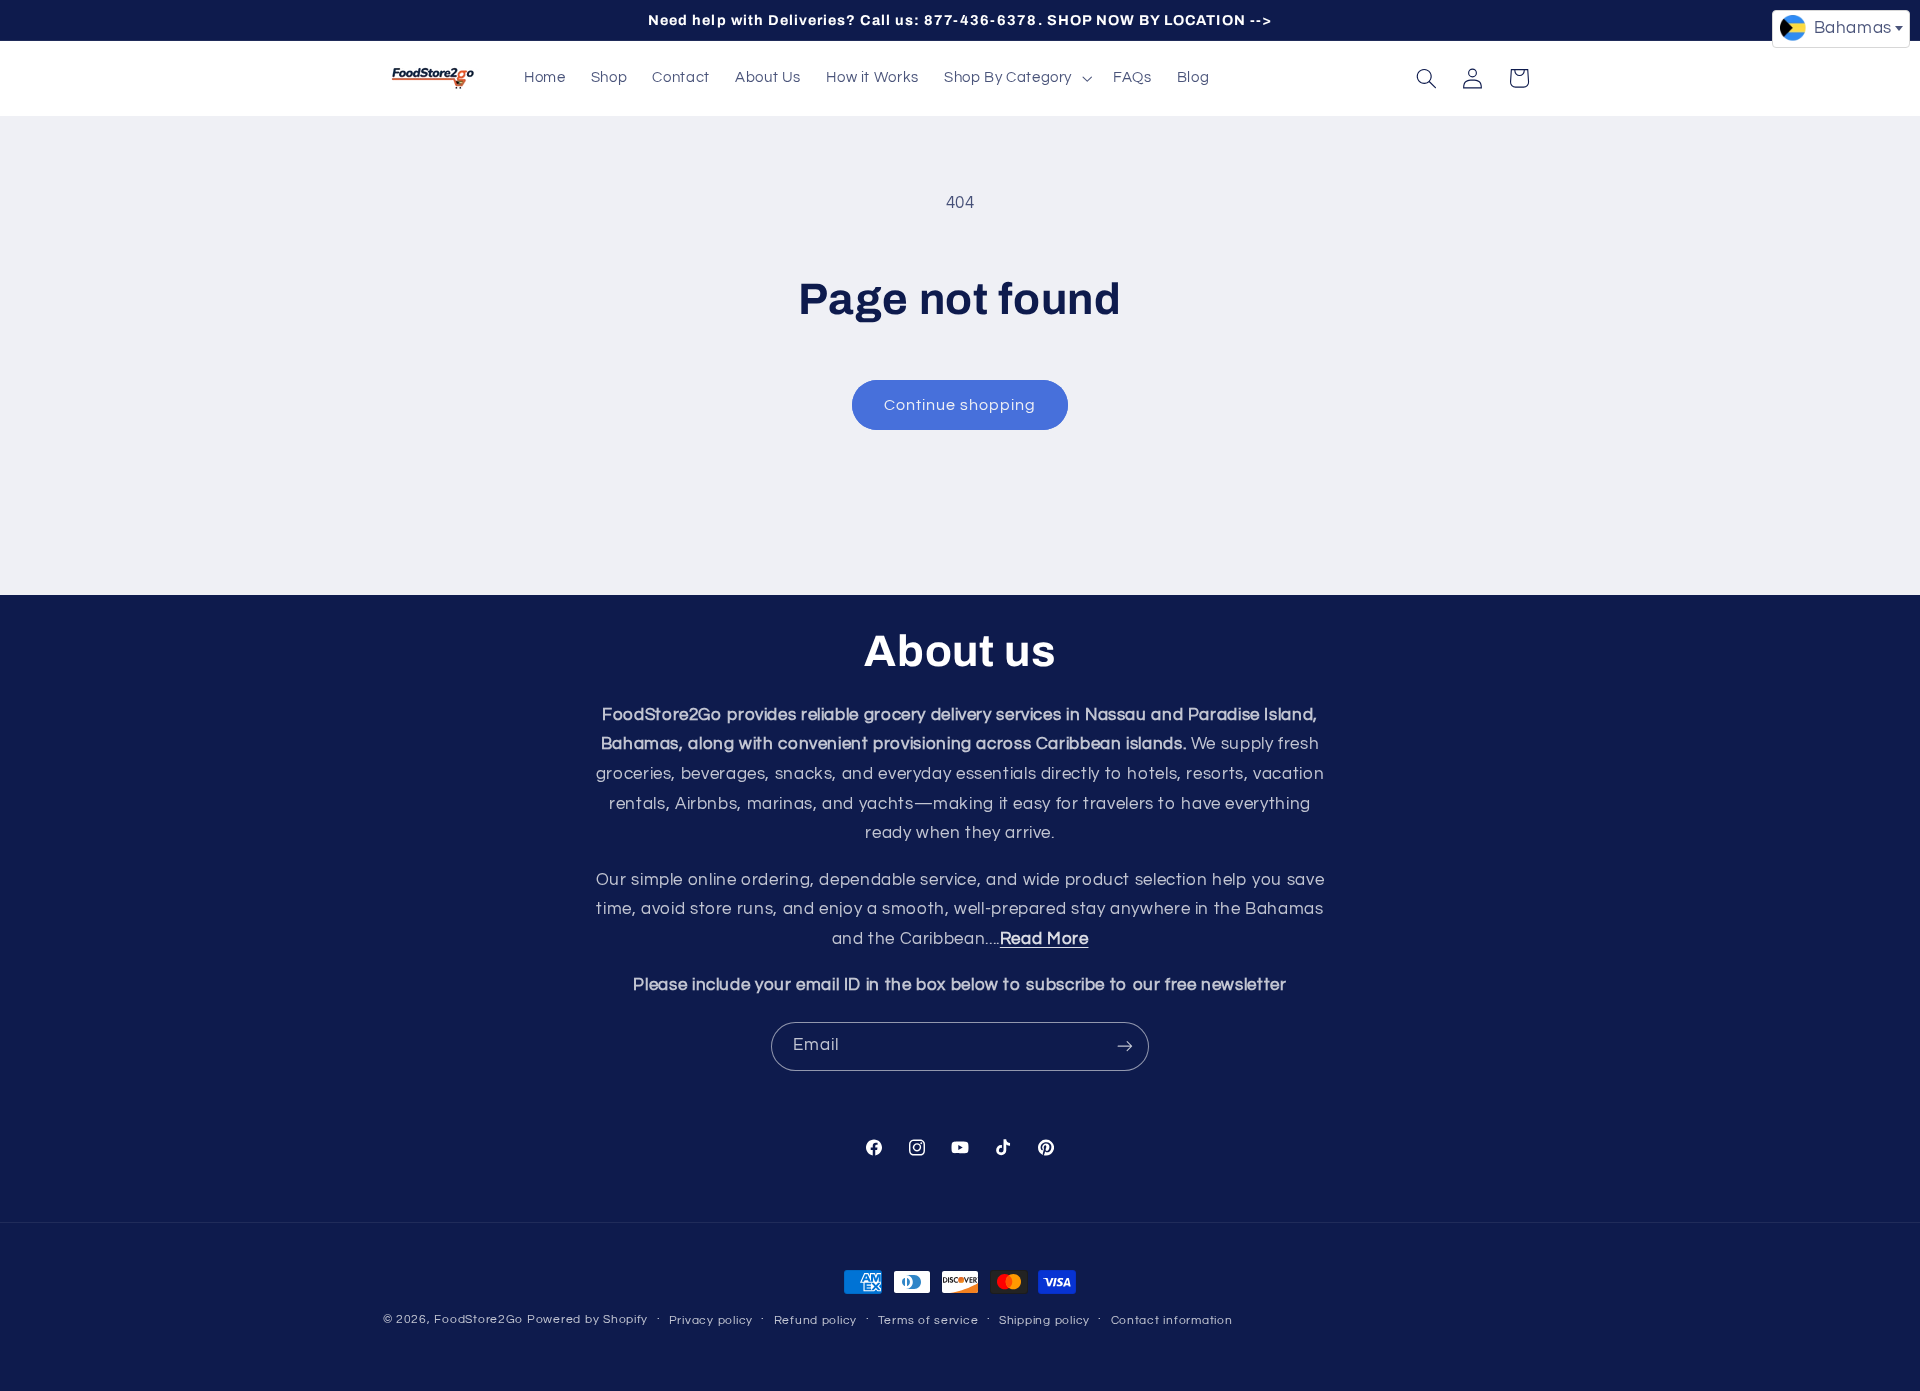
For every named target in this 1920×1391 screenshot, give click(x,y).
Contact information (1172, 1320)
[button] (1015, 78)
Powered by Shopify (587, 1319)
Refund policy (816, 1320)
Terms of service (928, 1320)
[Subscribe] (1125, 1046)
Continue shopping (960, 405)
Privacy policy (711, 1320)
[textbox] (1841, 28)
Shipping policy (1044, 1320)
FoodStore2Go (478, 1319)
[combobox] (1841, 29)
